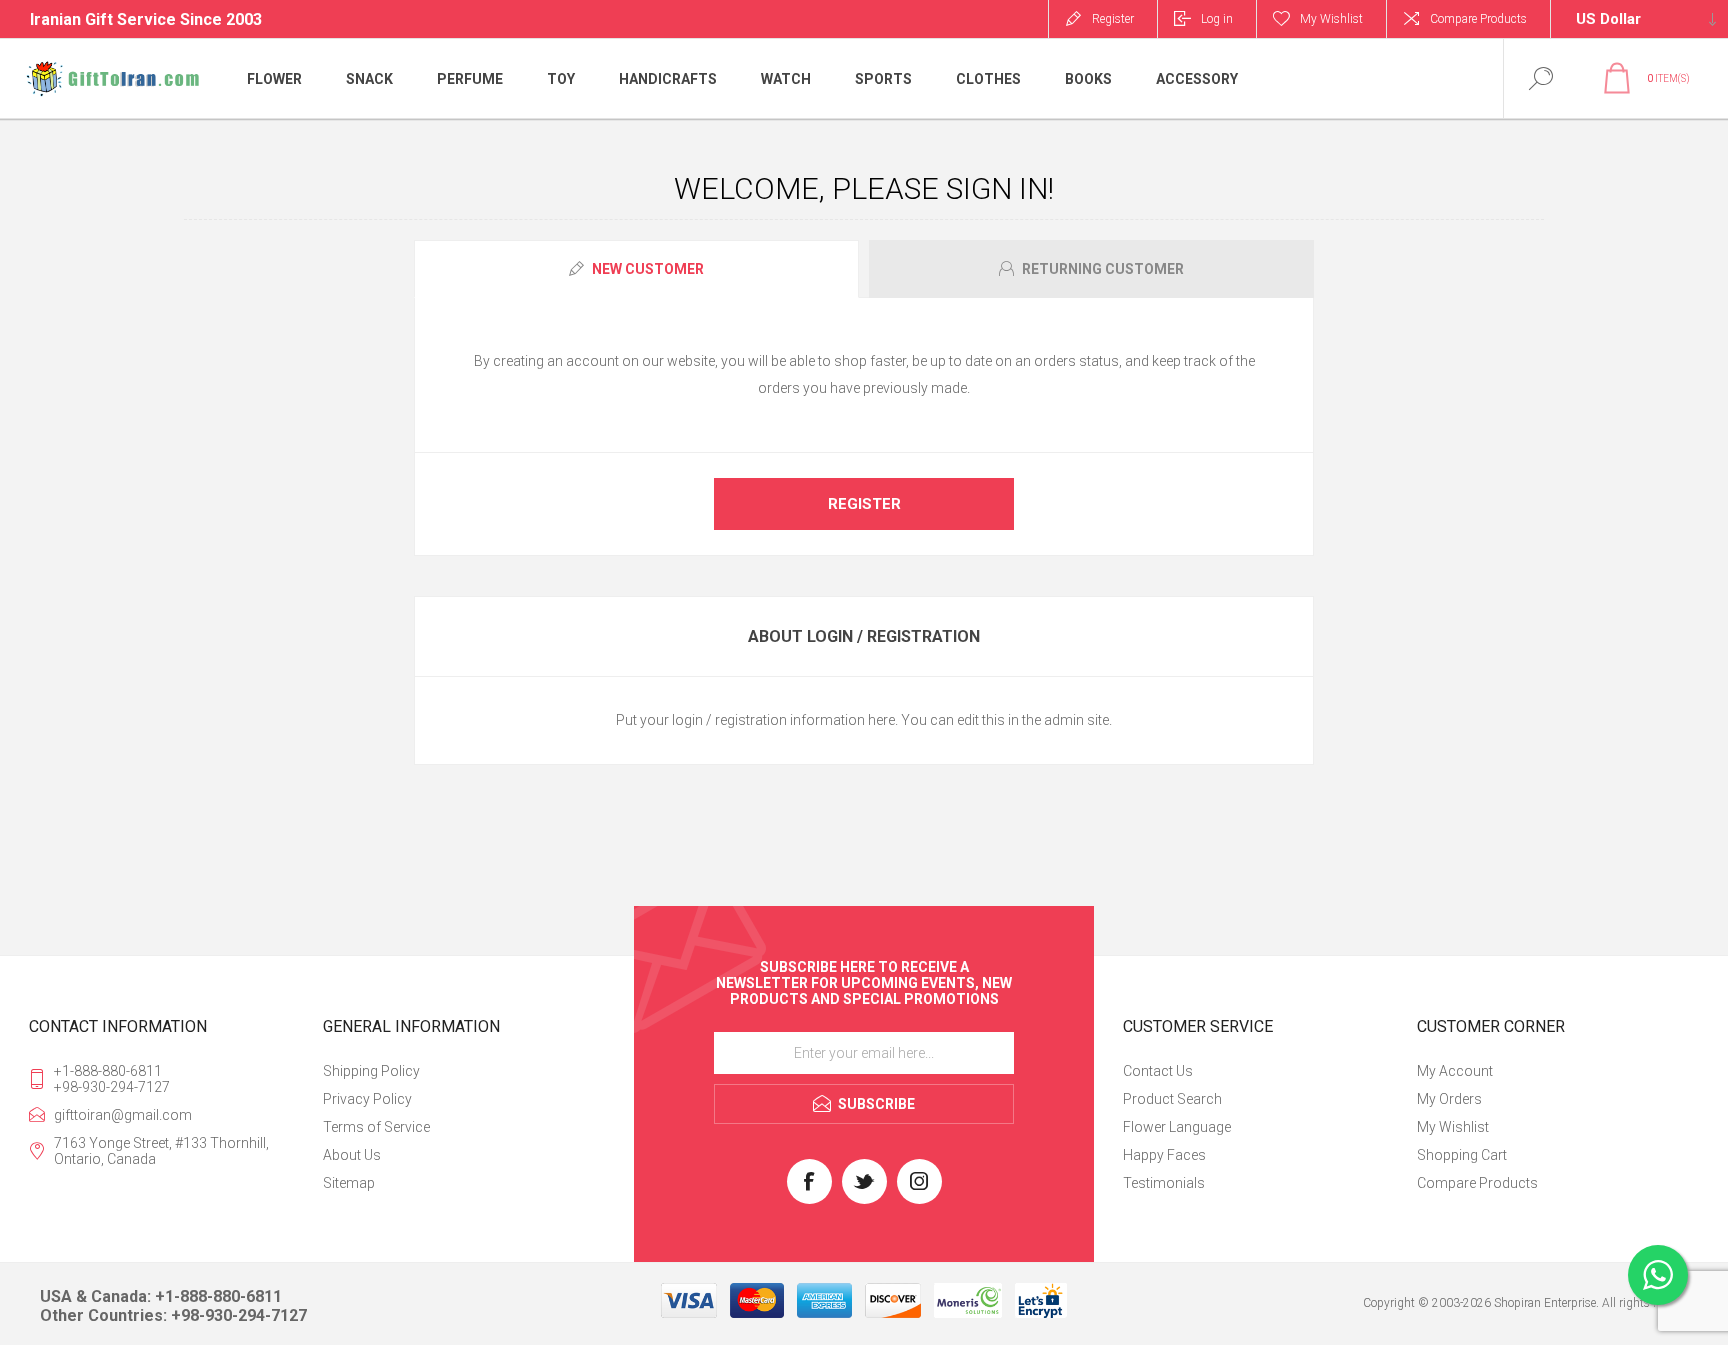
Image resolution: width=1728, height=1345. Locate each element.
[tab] (639, 269)
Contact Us (1158, 1071)
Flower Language (1177, 1127)
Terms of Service (376, 1127)
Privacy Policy (367, 1099)
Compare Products (1478, 19)
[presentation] (636, 269)
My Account (1455, 1071)
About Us (352, 1155)
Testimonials (1164, 1183)
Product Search (1172, 1099)
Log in (1217, 19)
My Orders (1449, 1099)
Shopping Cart (1462, 1155)
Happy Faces (1164, 1155)
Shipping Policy (371, 1071)
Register (1113, 19)
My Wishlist (1453, 1127)
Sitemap (349, 1183)
